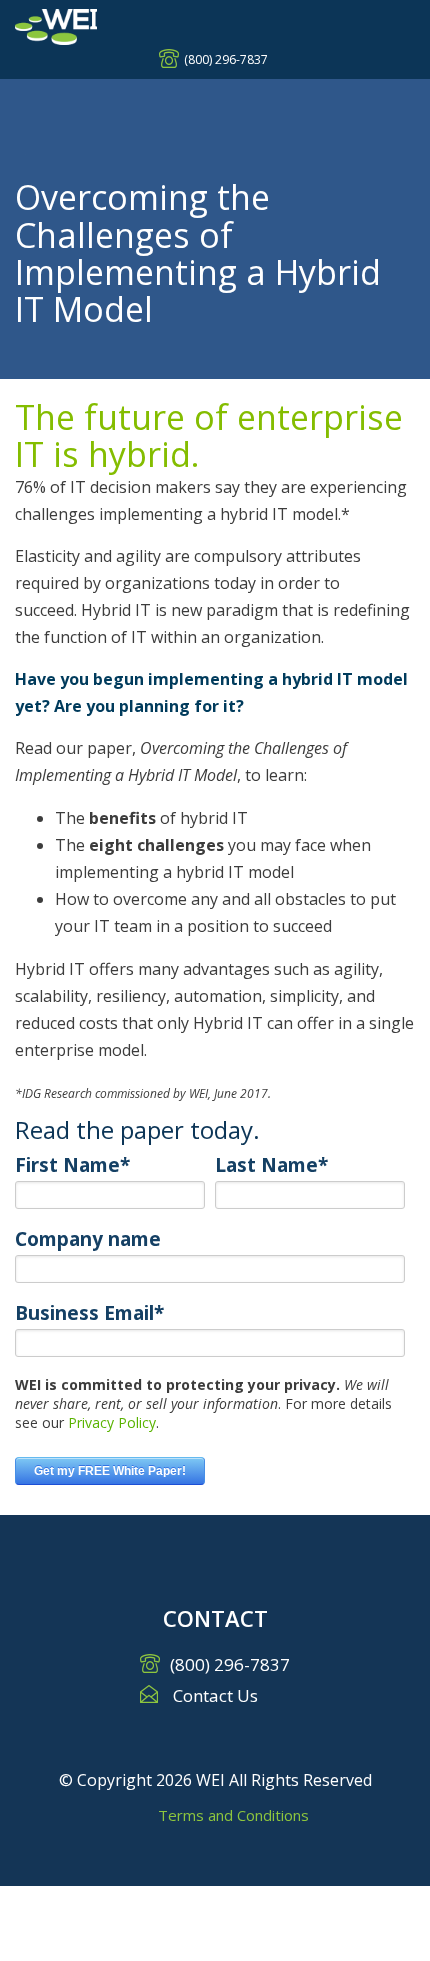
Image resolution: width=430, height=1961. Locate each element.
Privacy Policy (112, 1422)
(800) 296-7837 (226, 59)
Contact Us (215, 1695)
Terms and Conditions (233, 1815)
